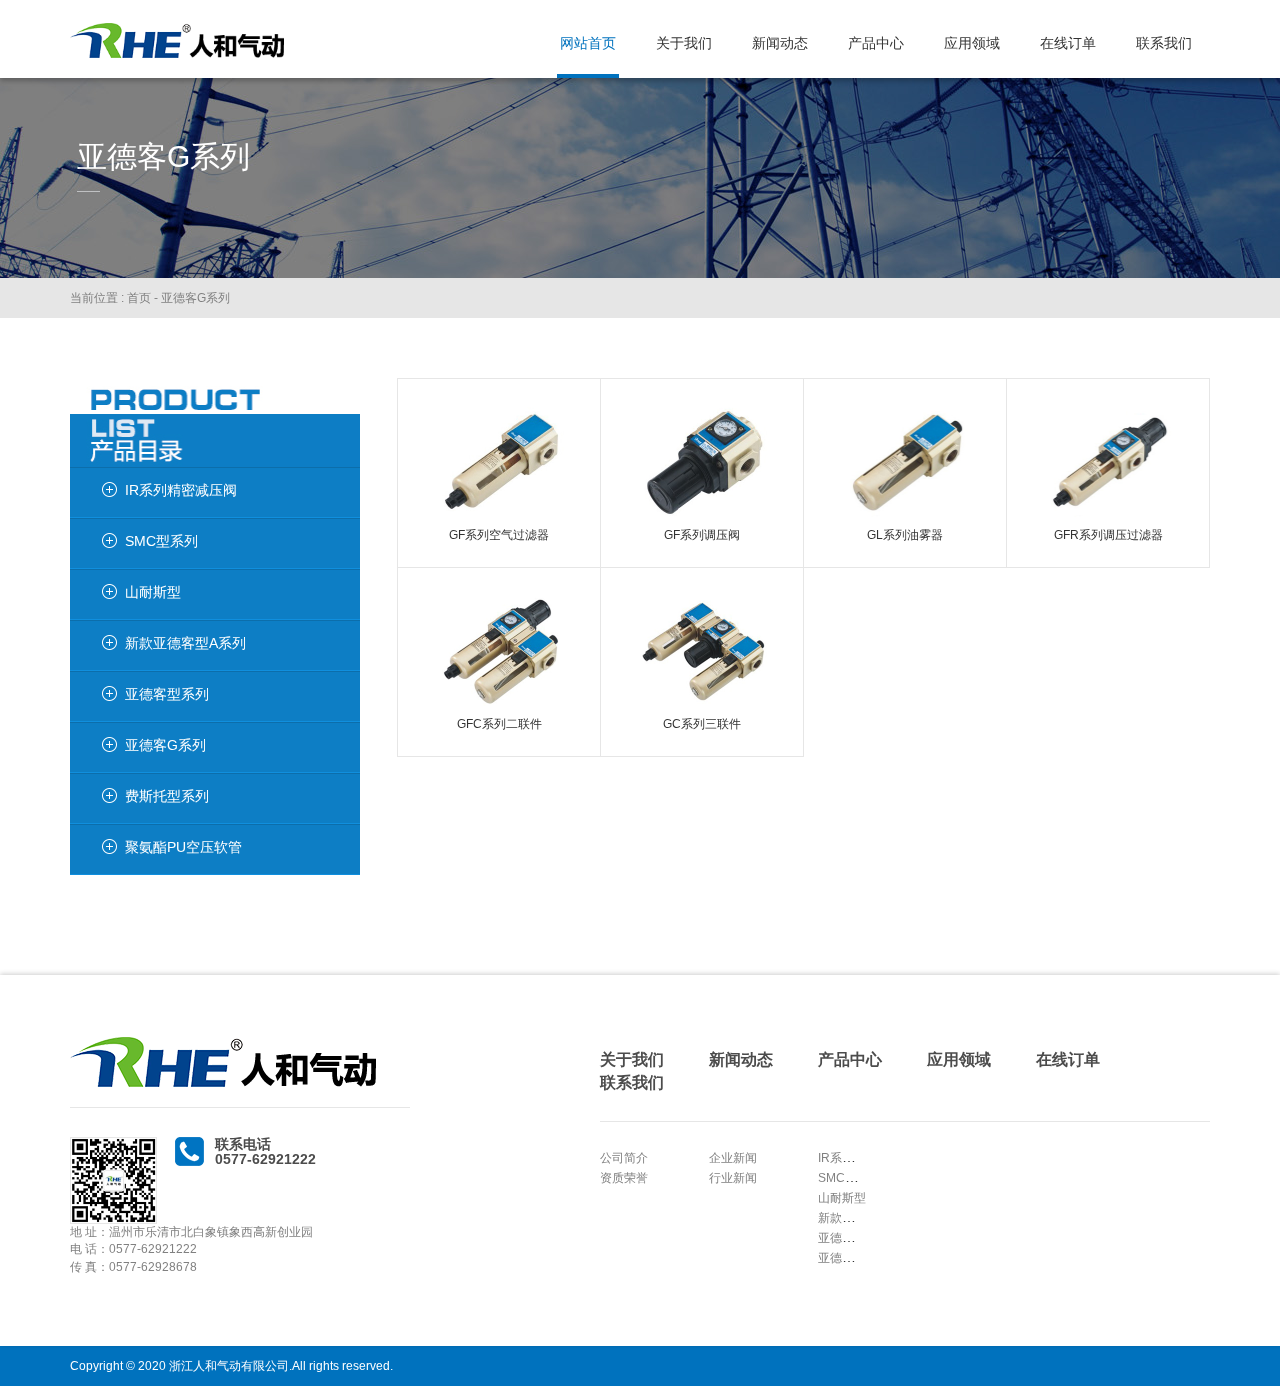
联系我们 (1164, 43)
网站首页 (588, 43)
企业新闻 (733, 1158)
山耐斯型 (842, 1198)
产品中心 (876, 43)
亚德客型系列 (854, 1239)
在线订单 (1068, 43)
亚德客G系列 (195, 298)
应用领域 (972, 43)
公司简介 (624, 1158)
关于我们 (684, 43)
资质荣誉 (624, 1178)
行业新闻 (733, 1178)
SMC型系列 (849, 1178)
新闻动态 (780, 43)
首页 (139, 298)
